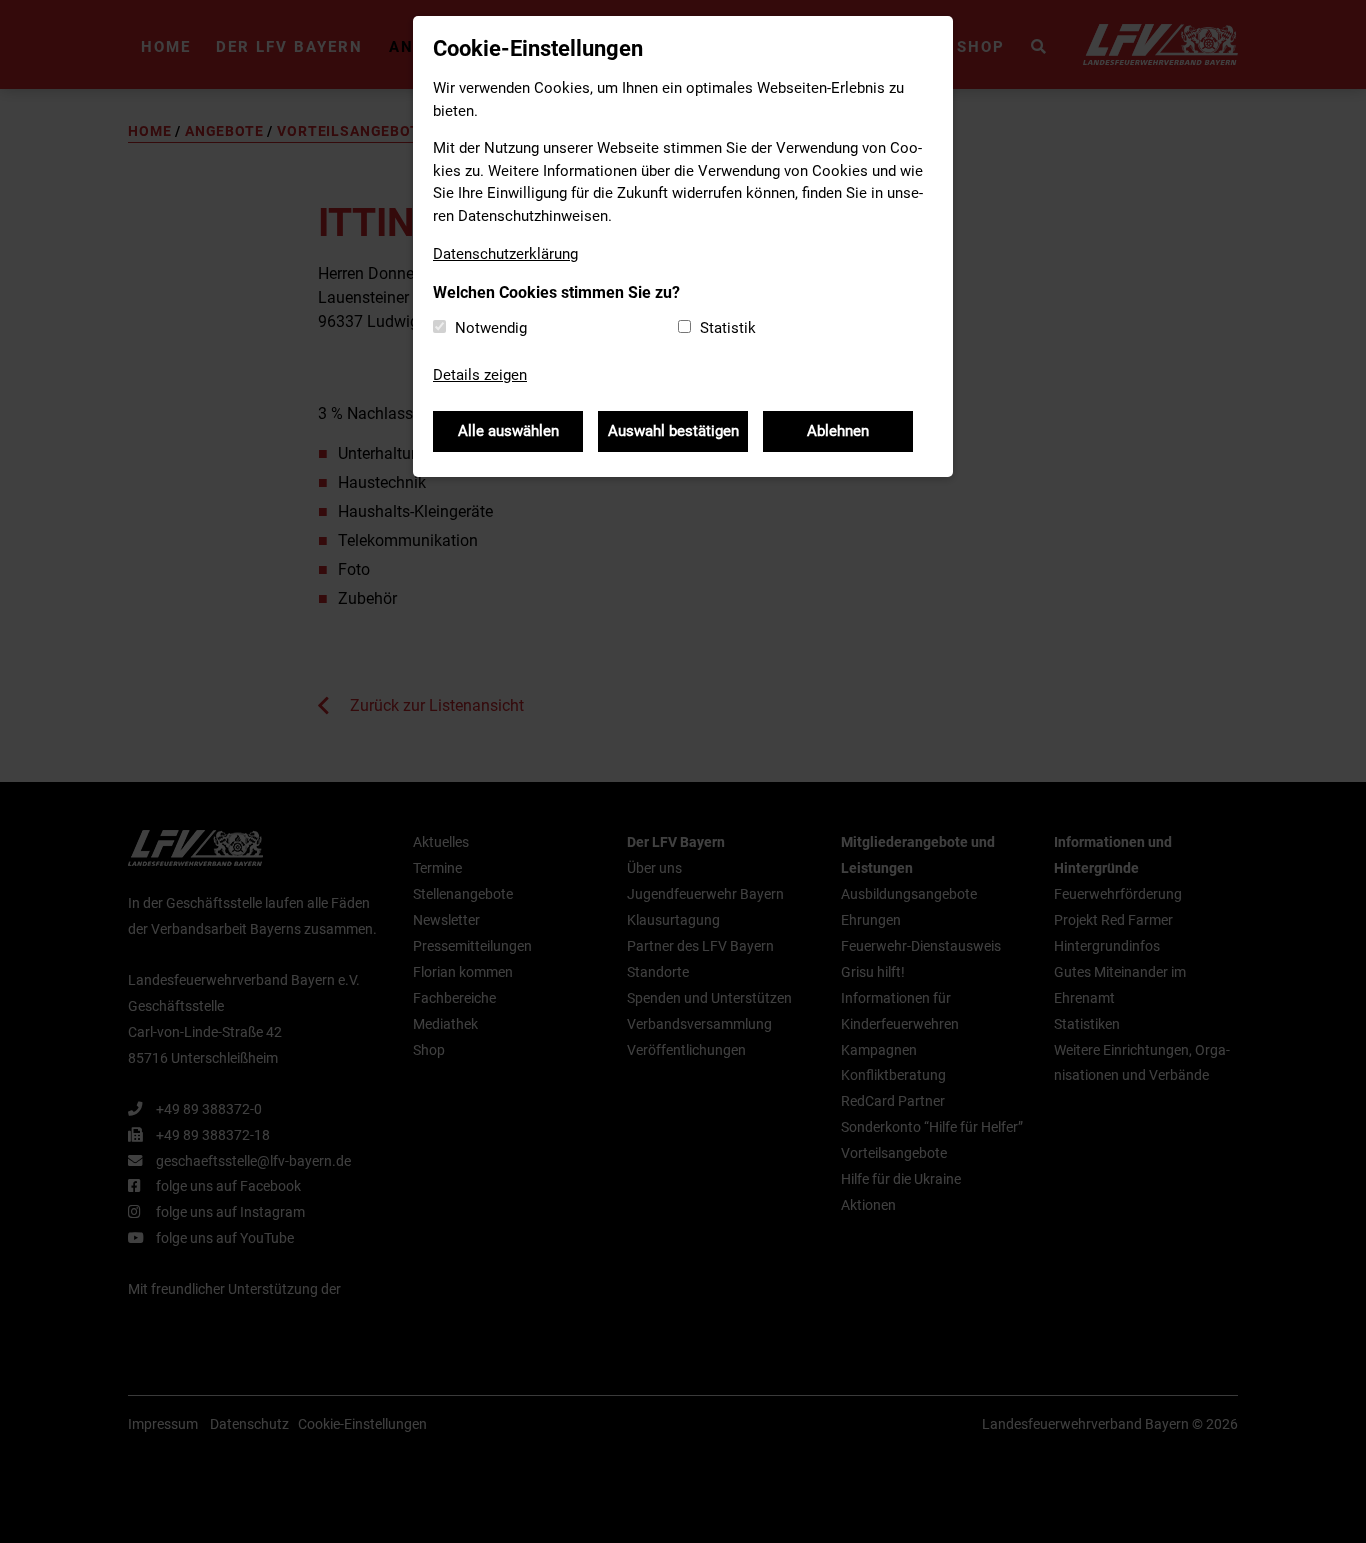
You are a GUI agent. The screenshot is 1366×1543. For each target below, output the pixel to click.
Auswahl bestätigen (673, 431)
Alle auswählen (508, 431)
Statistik (728, 328)
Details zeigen (480, 375)
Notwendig (491, 328)
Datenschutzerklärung (505, 254)
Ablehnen (838, 431)
